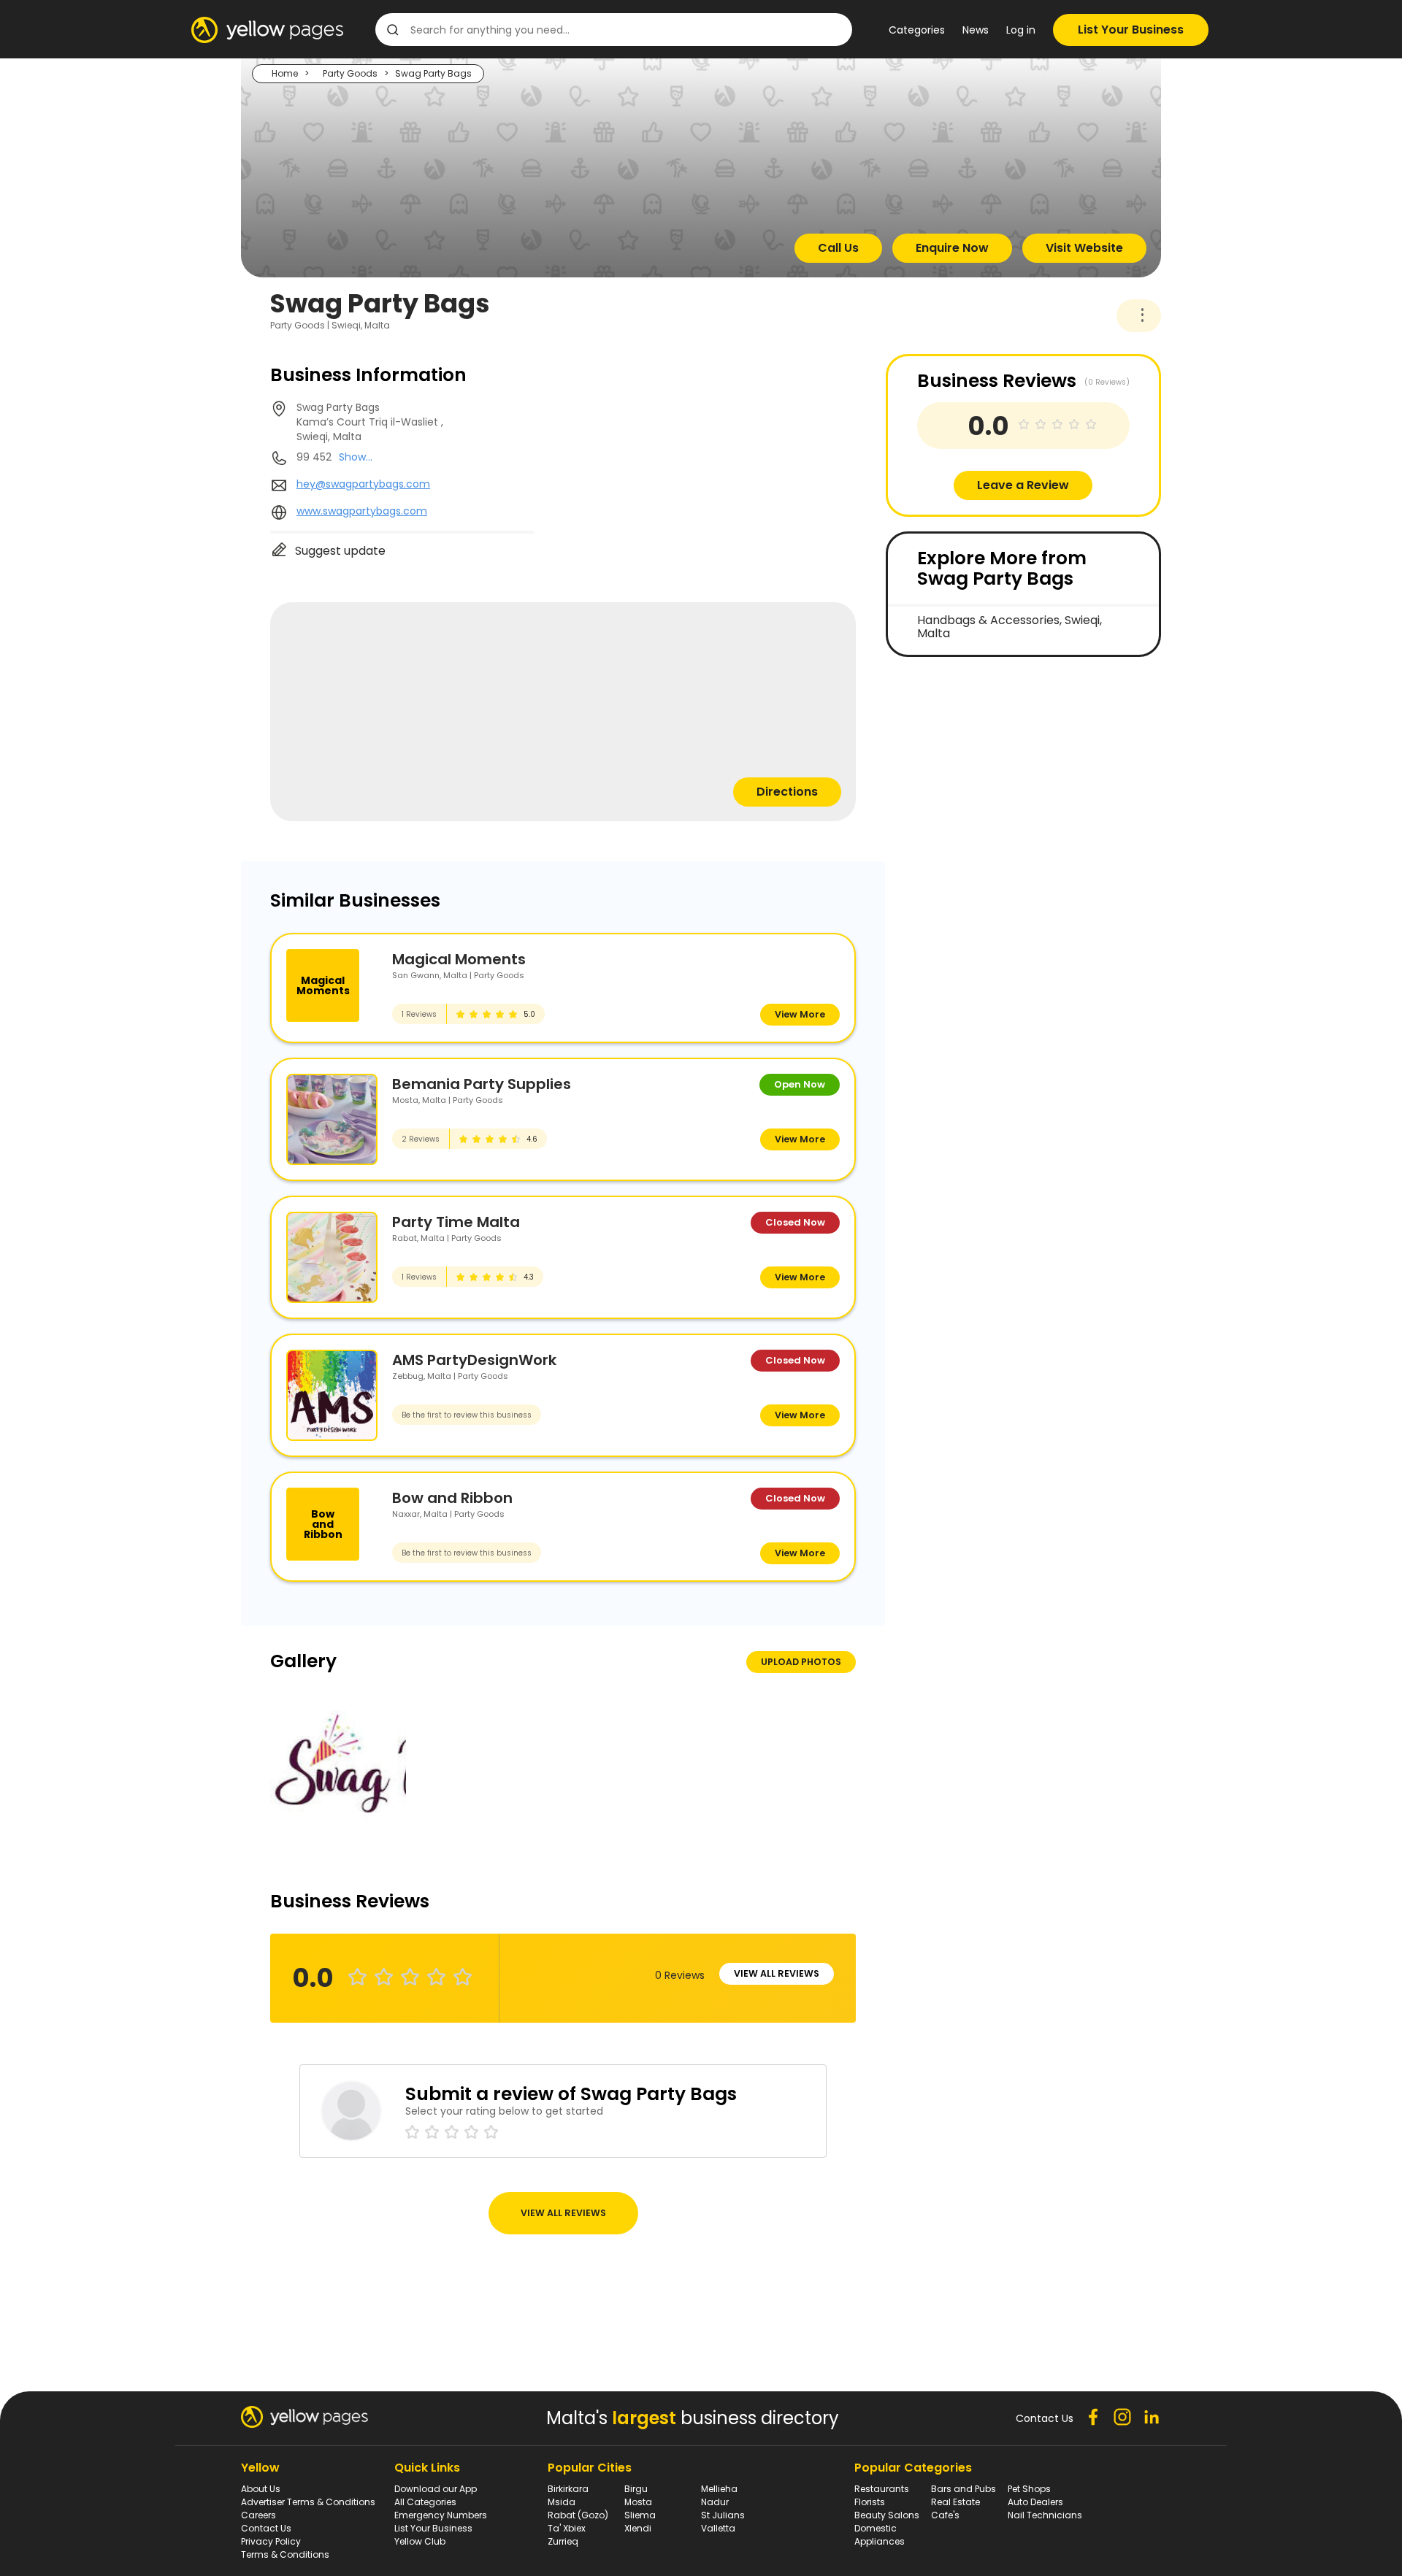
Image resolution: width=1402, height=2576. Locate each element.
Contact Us (266, 2528)
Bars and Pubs (964, 2489)
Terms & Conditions (285, 2554)
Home (285, 73)
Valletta (718, 2528)
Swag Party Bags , (370, 422)
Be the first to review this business (467, 1415)
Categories (917, 30)
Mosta (638, 2502)
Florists (870, 2502)
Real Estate (955, 2502)
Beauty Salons (887, 2515)
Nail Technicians (1045, 2515)
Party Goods (350, 73)
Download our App (436, 2489)
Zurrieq (563, 2541)
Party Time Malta (456, 1222)
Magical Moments (459, 959)
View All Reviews (777, 1973)
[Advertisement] (995, 774)
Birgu (636, 2489)
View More (800, 1014)
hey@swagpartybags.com (363, 484)
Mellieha (719, 2489)
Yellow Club (420, 2541)
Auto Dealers (1035, 2502)
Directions (787, 792)
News (976, 30)
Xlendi (638, 2528)
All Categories (425, 2502)
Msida (562, 2502)
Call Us (838, 248)
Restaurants (882, 2489)
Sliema (640, 2515)
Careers (258, 2515)
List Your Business (1131, 30)
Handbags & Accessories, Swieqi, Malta (1010, 627)
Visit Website (1084, 248)
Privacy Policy (271, 2541)
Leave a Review (1023, 485)
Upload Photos (801, 1662)
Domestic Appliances (880, 2535)
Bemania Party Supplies (482, 1084)
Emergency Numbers (441, 2515)
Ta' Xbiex (567, 2528)
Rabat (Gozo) (578, 2515)
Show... (356, 457)
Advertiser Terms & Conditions (308, 2502)
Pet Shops (1029, 2489)
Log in (1021, 30)
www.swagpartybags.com (362, 511)
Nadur (715, 2502)
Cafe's (945, 2515)
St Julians (723, 2515)
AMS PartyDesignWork (474, 1360)
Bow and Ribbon (452, 1498)
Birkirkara (568, 2489)
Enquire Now (952, 248)
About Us (261, 2489)
